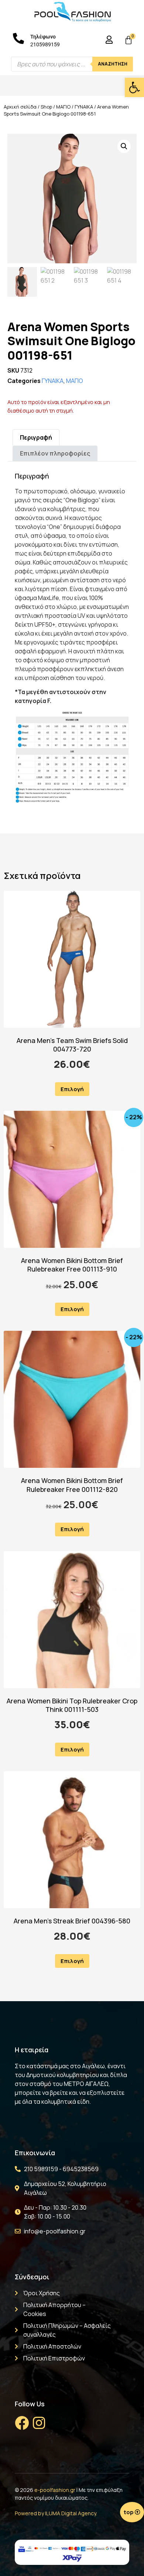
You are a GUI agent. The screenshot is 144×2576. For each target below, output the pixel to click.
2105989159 (45, 44)
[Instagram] (39, 2423)
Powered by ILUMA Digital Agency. (56, 2513)
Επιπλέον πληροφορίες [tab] (55, 453)
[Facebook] (22, 2423)
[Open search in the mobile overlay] (72, 64)
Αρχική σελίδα (20, 107)
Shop (46, 107)
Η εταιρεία (32, 2050)
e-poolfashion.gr (55, 2490)
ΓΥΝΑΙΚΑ (84, 107)
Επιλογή (72, 1089)
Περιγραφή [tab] (36, 437)
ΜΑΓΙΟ (63, 107)
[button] (134, 87)
